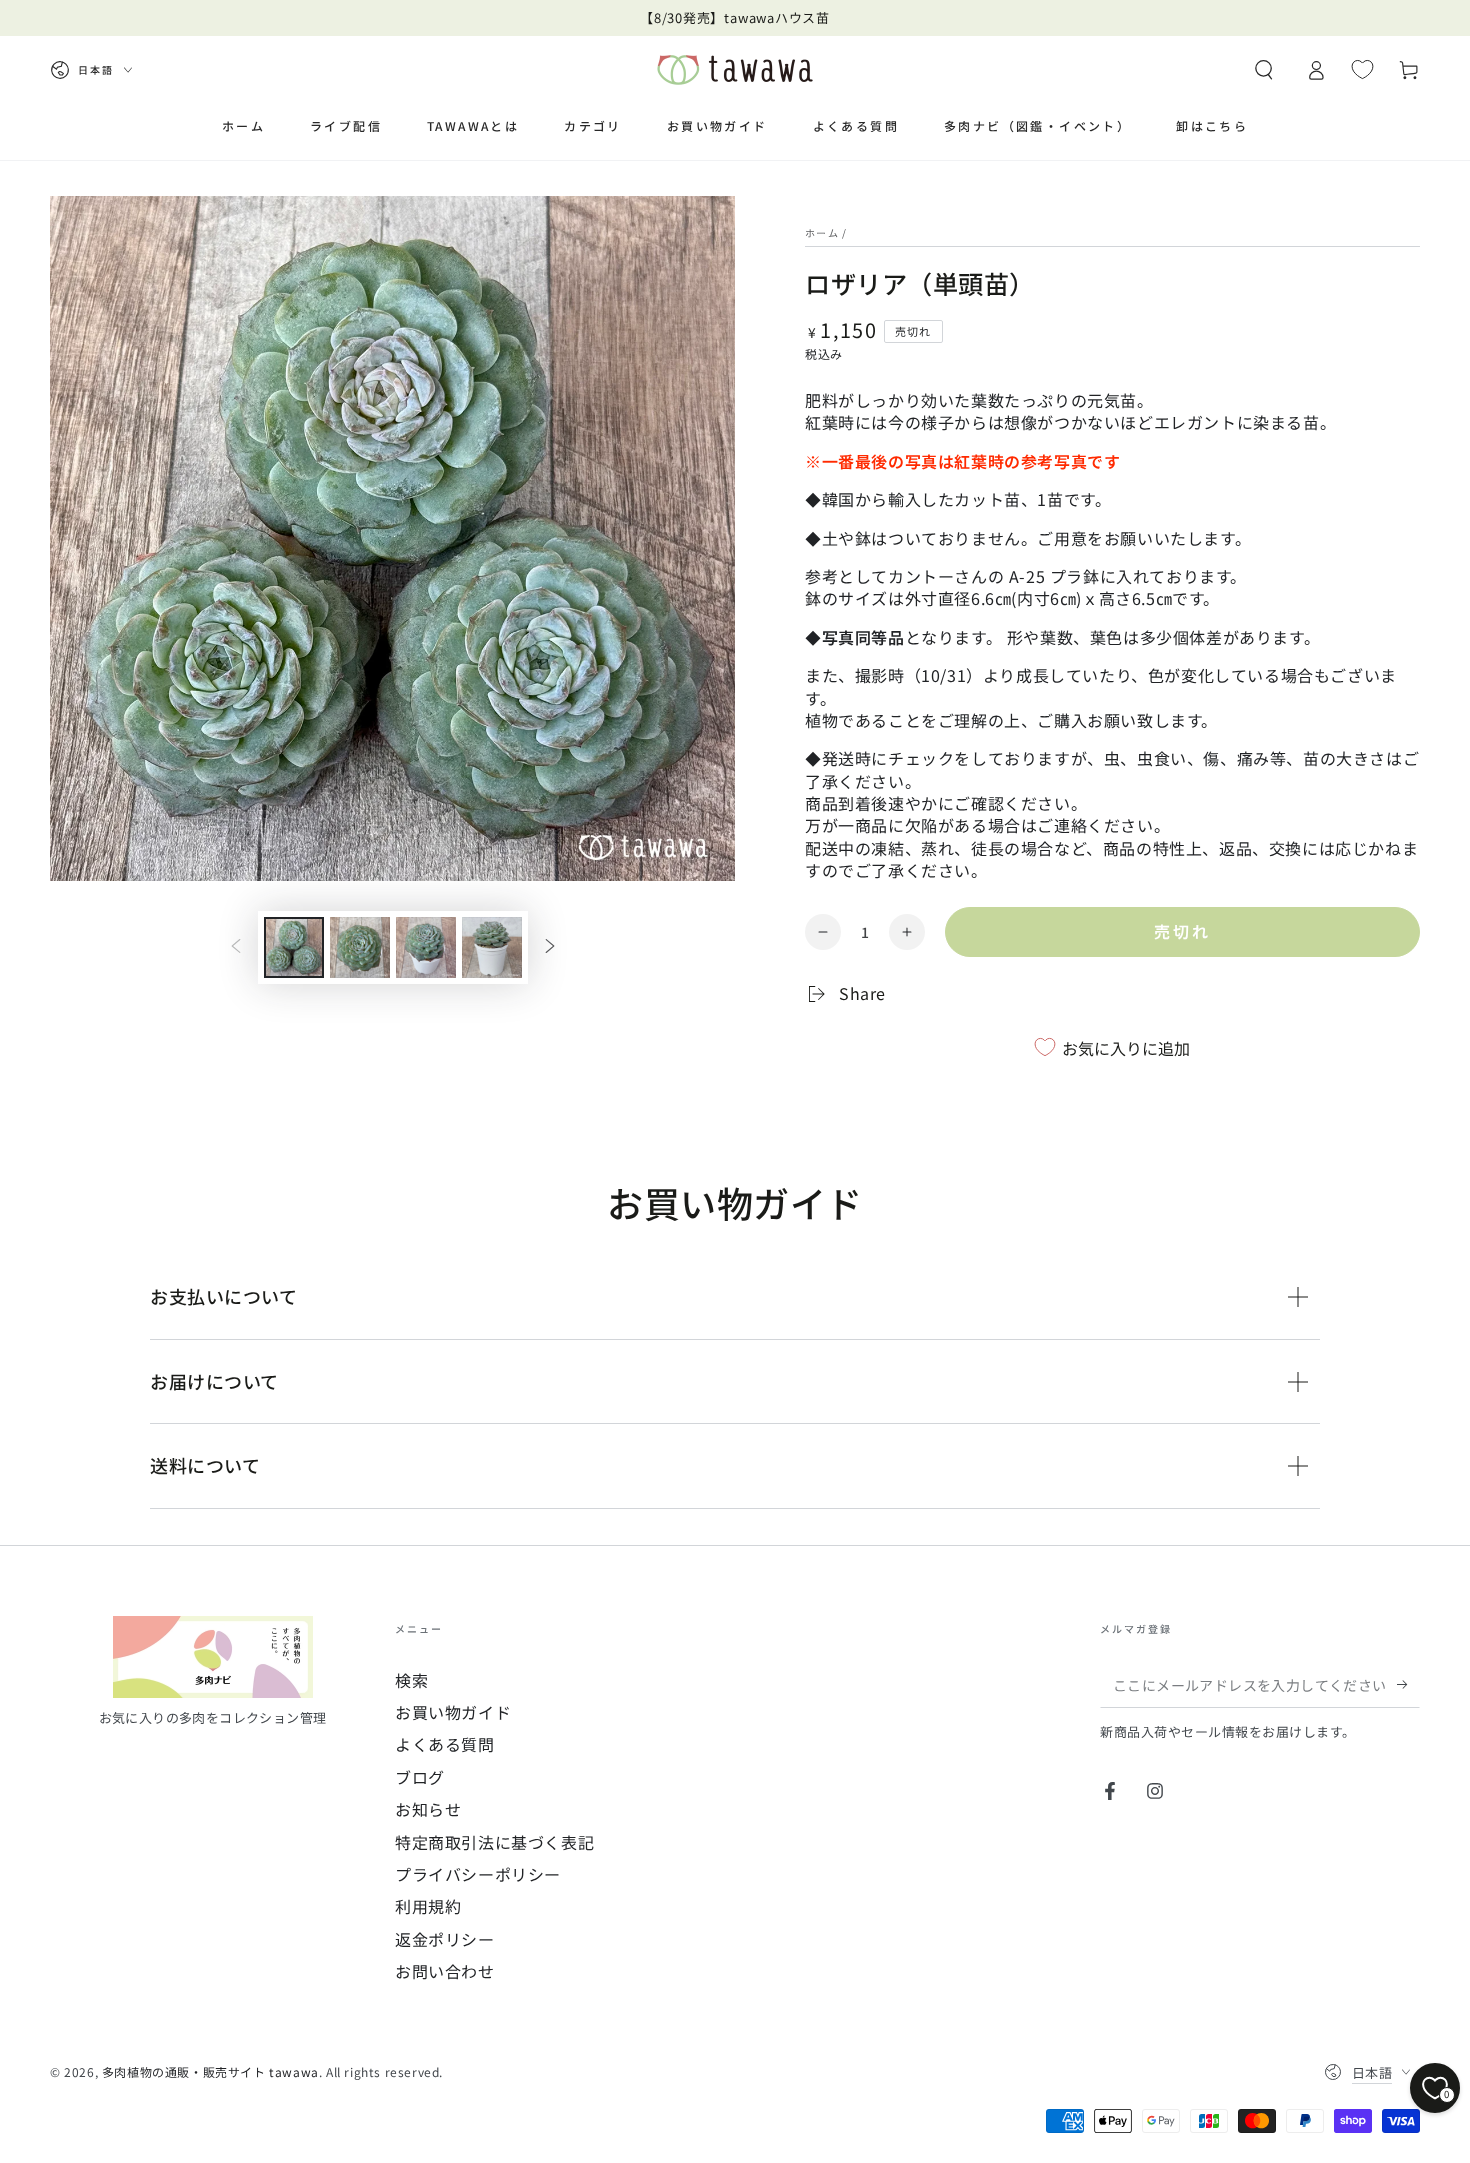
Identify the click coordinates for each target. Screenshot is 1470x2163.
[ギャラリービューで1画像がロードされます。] (294, 947)
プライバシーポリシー (478, 1874)
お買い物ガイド (453, 1712)
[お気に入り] (1362, 69)
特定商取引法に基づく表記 (494, 1842)
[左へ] (236, 948)
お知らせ (428, 1809)
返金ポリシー (445, 1939)
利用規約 (428, 1906)
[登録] (1408, 1685)
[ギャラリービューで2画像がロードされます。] (360, 947)
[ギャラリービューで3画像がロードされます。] (426, 947)
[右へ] (550, 948)
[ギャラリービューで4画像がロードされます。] (492, 947)
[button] (1264, 70)
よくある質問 (445, 1744)
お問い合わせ (445, 1971)
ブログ (420, 1777)
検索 (411, 1680)
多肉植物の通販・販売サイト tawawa (210, 2071)
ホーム (822, 232)
